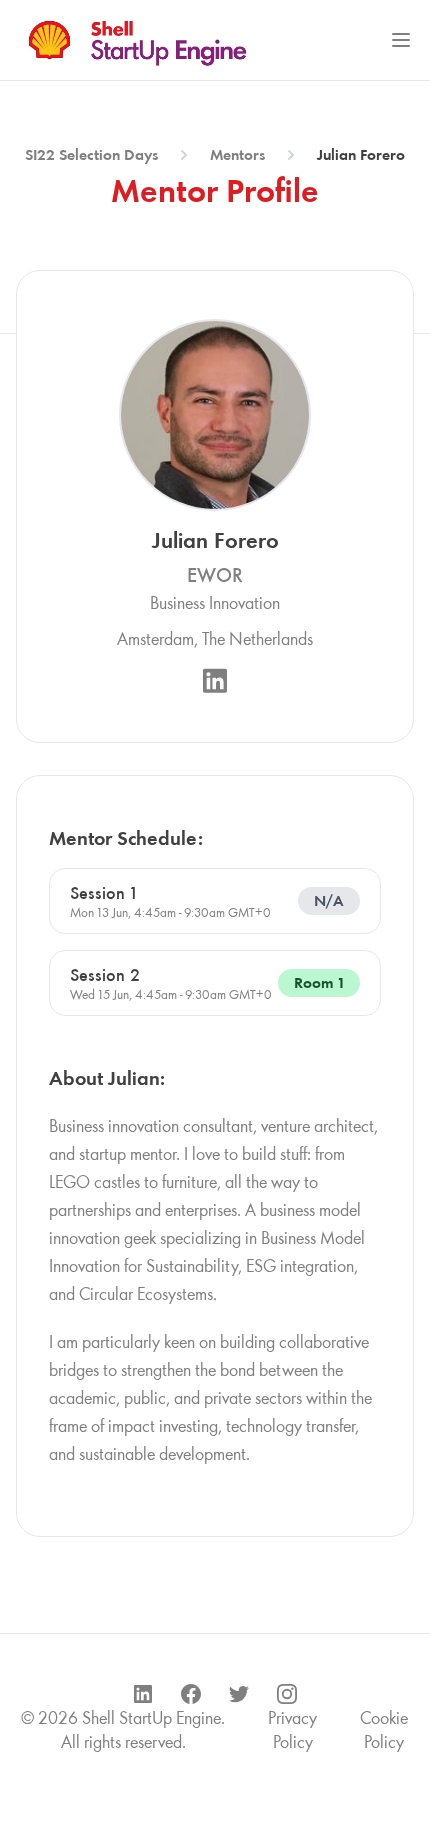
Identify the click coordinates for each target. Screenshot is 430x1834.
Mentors (237, 154)
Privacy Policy (292, 1730)
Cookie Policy (384, 1730)
